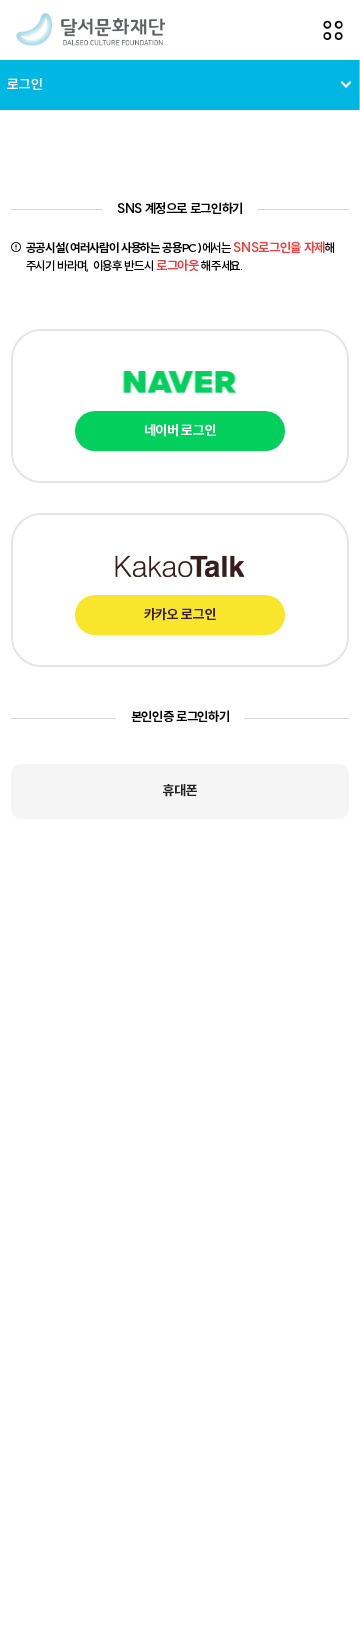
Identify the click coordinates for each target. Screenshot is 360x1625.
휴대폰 (180, 790)
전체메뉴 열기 (333, 30)
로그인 (24, 84)
